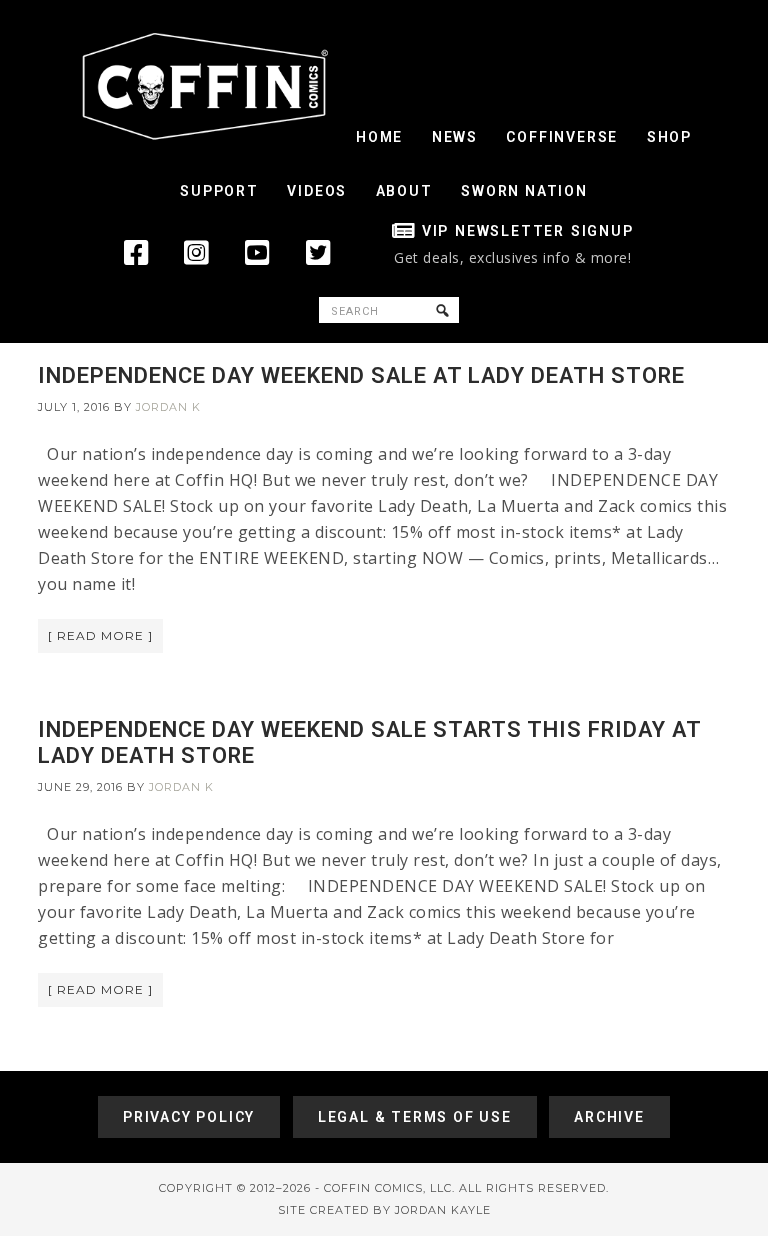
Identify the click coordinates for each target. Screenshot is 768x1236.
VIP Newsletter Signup (528, 231)
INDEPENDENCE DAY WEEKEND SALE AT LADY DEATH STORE (361, 375)
